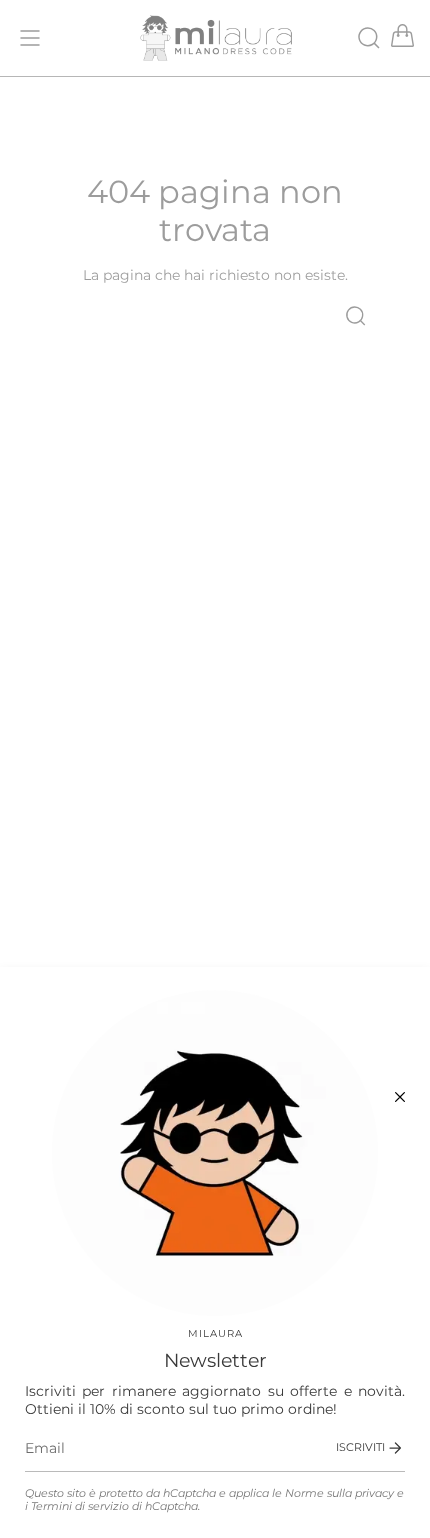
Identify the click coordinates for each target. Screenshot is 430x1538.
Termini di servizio (80, 1506)
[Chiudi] (400, 1097)
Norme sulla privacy (339, 1493)
